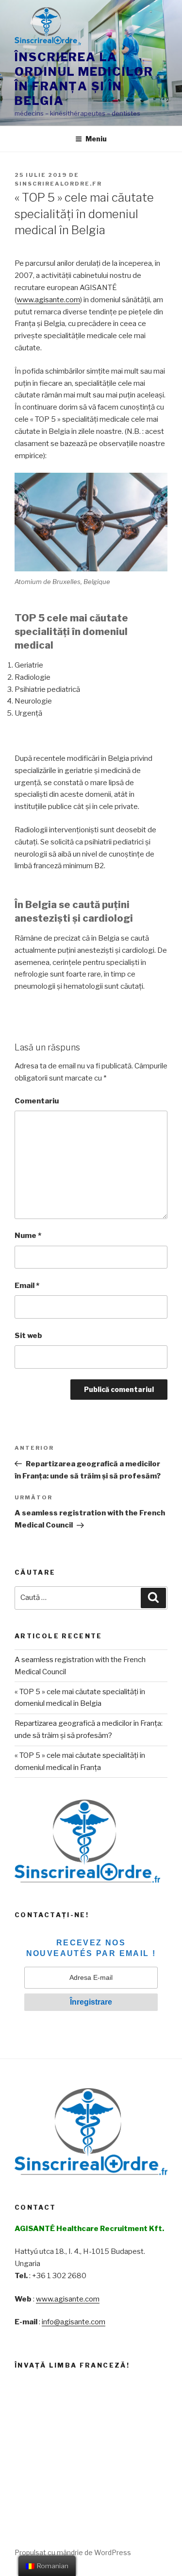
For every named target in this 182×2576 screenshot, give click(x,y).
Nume (28, 1236)
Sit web (28, 1336)
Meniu (96, 139)
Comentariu (37, 1101)
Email (27, 1286)
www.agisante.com (48, 300)
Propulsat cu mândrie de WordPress (73, 2552)
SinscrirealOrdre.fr (58, 184)
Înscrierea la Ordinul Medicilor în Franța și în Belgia (84, 79)
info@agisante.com (74, 2322)
